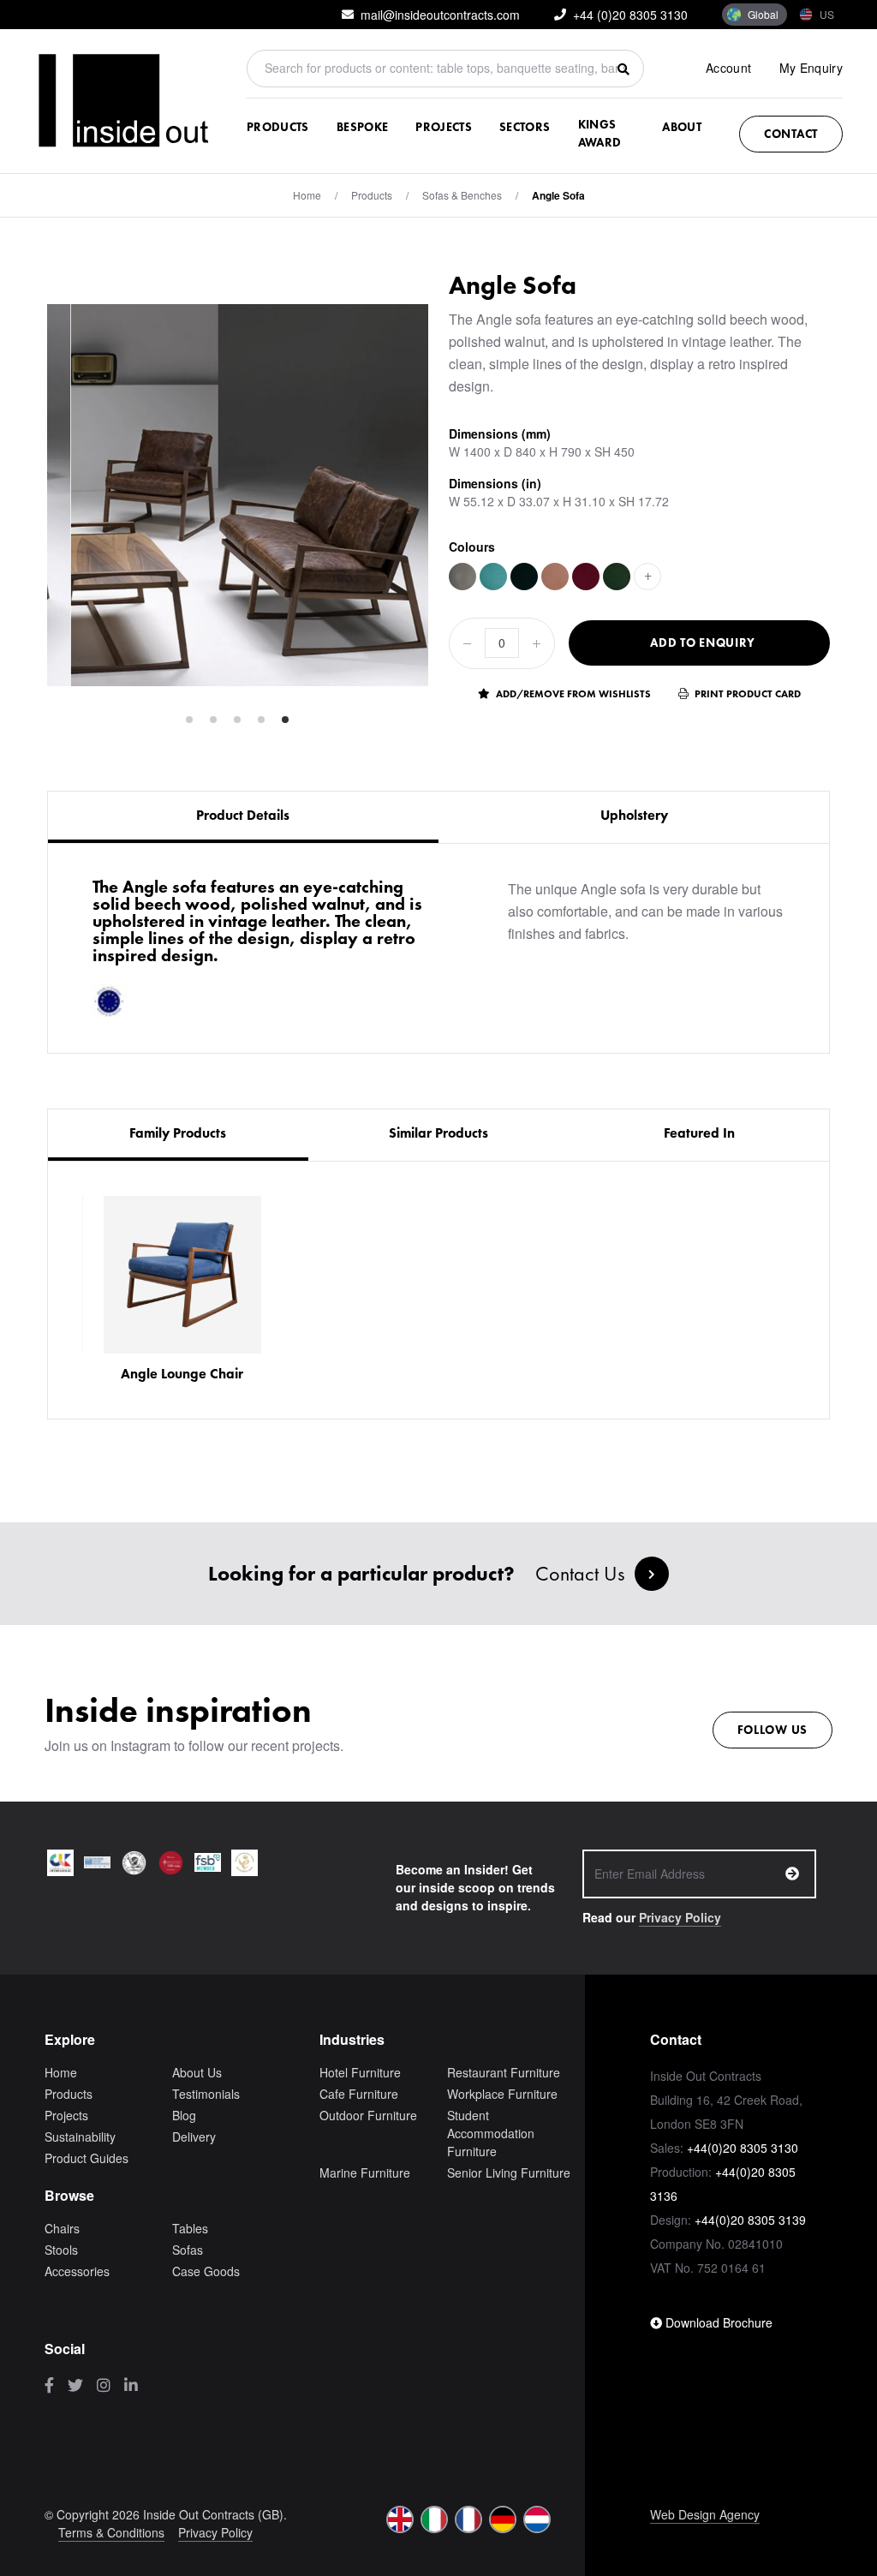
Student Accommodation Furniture (491, 2133)
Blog (184, 2115)
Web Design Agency (705, 2514)
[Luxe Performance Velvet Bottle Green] (617, 577)
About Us (197, 2072)
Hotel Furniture (360, 2072)
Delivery (194, 2137)
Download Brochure (717, 2322)
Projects (444, 127)
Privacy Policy (680, 1917)
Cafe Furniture (359, 2094)
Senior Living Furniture (509, 2173)
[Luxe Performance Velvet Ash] (462, 577)
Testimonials (206, 2094)
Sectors (525, 127)
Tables (190, 2228)
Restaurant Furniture (504, 2072)
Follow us (773, 1730)
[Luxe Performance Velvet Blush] (555, 577)
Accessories (77, 2271)
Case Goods (206, 2271)
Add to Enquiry (703, 643)
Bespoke (362, 127)
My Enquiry (811, 68)
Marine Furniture (365, 2173)
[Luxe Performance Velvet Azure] (493, 577)
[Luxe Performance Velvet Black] (524, 577)
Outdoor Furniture (368, 2115)
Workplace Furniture (502, 2094)
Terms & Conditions (111, 2532)
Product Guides (87, 2158)
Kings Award (600, 133)
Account (728, 68)
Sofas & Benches (462, 195)
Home (307, 195)
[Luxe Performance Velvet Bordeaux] (586, 577)
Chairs (62, 2228)
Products (278, 127)
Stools (61, 2250)
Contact (791, 134)
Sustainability (80, 2137)
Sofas (188, 2250)
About (682, 127)
